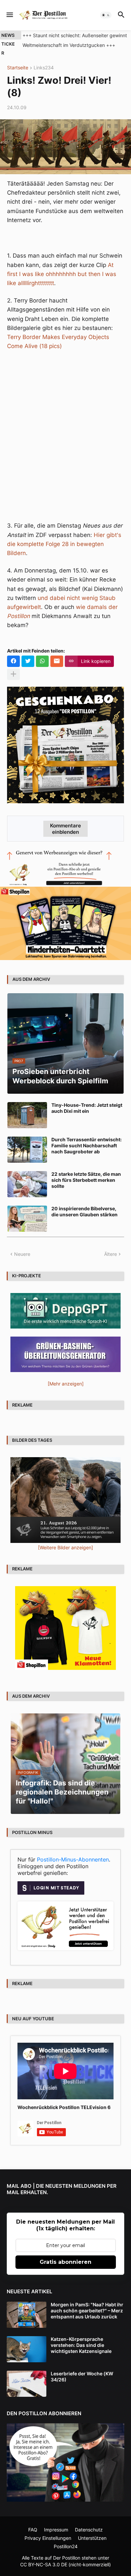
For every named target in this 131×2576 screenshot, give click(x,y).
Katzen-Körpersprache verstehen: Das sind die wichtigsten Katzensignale (81, 2345)
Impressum (56, 2530)
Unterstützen (92, 2538)
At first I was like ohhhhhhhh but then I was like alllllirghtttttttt (62, 274)
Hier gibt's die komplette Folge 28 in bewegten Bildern (64, 544)
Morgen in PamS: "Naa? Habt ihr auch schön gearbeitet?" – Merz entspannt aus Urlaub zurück (87, 2311)
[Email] (57, 661)
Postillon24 (66, 2546)
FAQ (33, 2530)
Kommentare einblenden (65, 829)
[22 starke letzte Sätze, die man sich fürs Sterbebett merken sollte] (27, 1184)
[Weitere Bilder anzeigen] (65, 1547)
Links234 (44, 68)
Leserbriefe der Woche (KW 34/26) (82, 2377)
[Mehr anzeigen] (13, 674)
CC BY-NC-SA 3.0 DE (44, 2564)
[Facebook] (13, 661)
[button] (9, 15)
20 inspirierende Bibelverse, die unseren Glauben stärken (84, 1211)
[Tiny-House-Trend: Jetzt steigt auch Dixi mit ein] (27, 1115)
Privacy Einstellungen (48, 2538)
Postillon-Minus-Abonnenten (73, 1859)
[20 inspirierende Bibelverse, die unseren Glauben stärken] (27, 1219)
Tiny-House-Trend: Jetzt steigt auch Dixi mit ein (87, 1108)
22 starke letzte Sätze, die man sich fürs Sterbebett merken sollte (86, 1180)
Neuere (22, 1254)
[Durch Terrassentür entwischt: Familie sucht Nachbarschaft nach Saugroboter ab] (27, 1150)
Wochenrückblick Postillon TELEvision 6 (64, 2107)
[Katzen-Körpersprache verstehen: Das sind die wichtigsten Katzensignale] (27, 2349)
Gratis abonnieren (65, 2262)
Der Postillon (67, 2558)
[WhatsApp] (42, 661)
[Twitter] (28, 661)
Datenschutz (89, 2530)
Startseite (18, 68)
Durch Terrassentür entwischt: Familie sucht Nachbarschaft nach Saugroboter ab (86, 1145)
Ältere (111, 1254)
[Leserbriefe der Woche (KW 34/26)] (27, 2384)
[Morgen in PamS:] (27, 2315)
